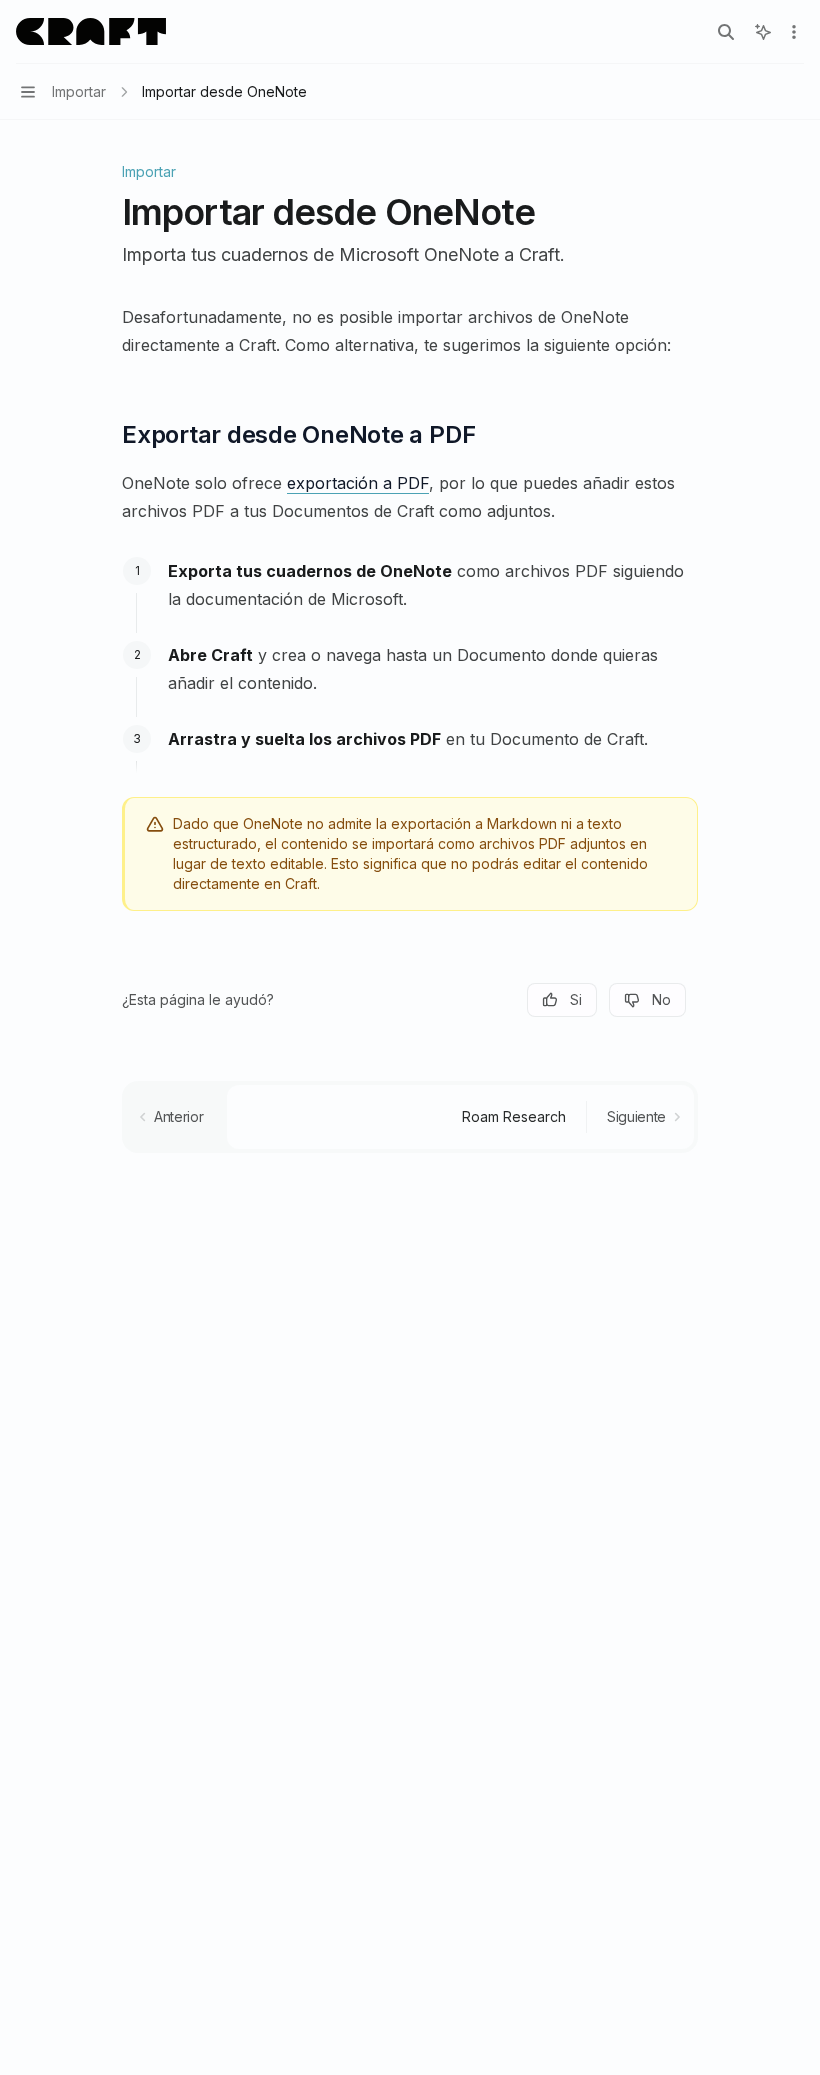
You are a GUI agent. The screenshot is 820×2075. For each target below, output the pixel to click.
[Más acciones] (794, 32)
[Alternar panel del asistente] (763, 32)
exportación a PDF (358, 483)
